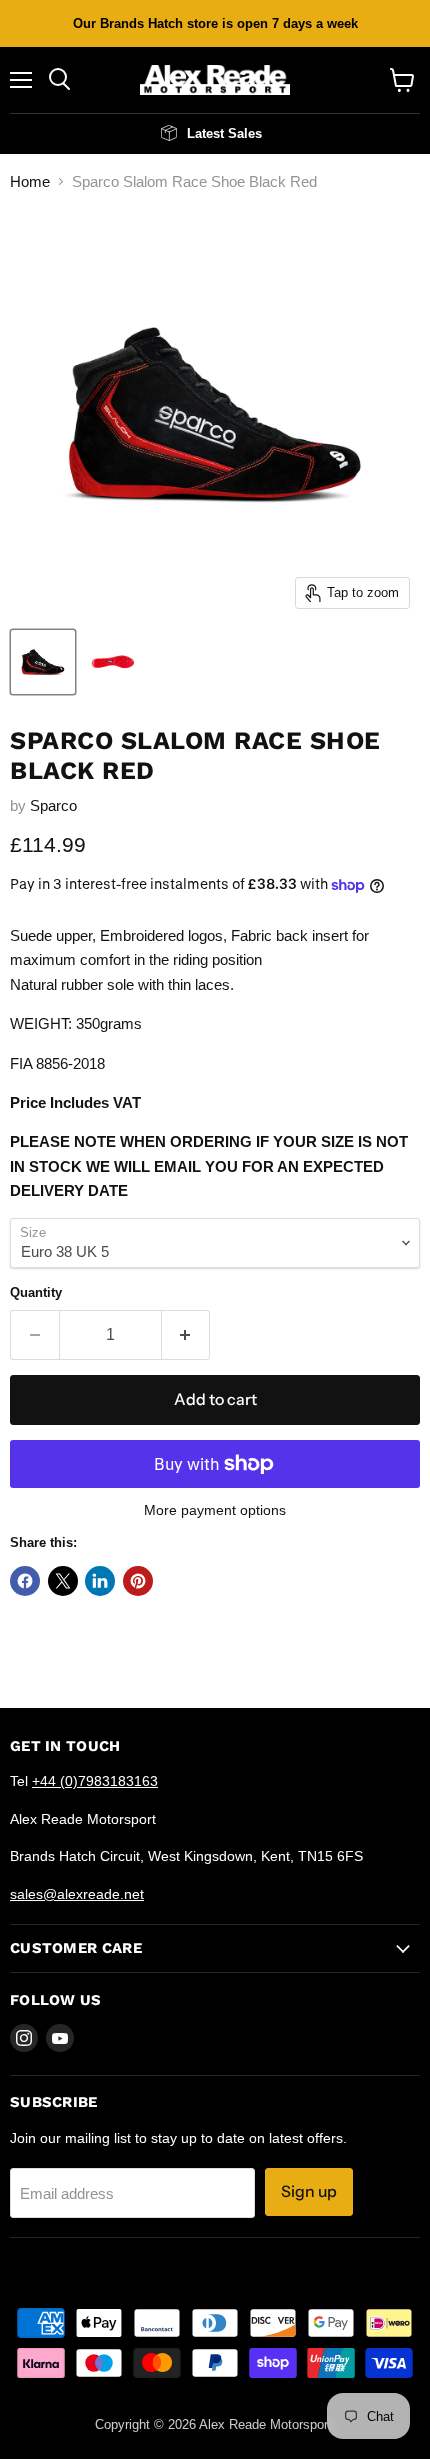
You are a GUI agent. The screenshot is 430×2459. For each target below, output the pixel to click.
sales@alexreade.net (77, 1894)
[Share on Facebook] (25, 1581)
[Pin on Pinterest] (138, 1581)
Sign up (309, 2191)
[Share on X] (63, 1581)
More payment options (215, 1510)
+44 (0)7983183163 (95, 1781)
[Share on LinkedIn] (100, 1581)
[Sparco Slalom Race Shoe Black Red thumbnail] (43, 662)
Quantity (36, 1292)
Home (30, 181)
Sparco (53, 805)
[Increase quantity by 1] (186, 1335)
